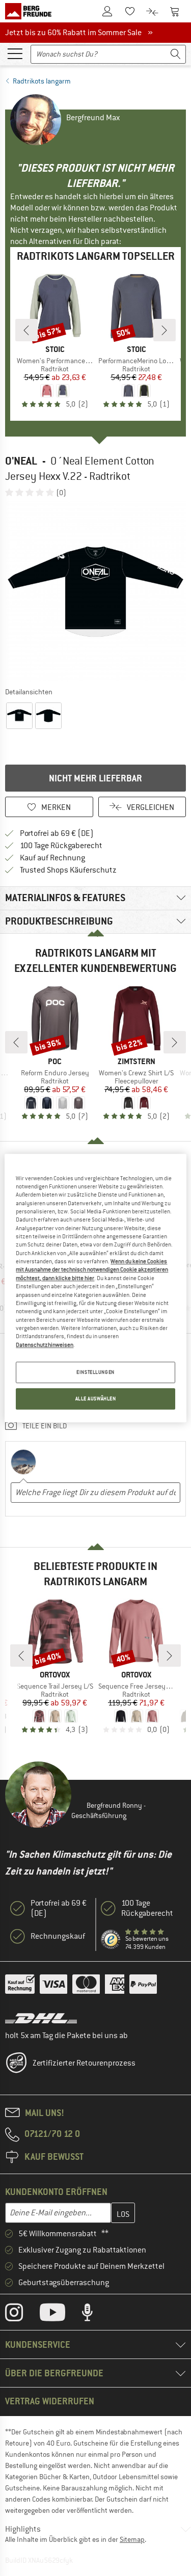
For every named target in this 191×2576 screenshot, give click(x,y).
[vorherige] (26, 330)
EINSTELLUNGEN (95, 1372)
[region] (95, 1288)
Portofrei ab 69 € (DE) (57, 833)
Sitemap (132, 2539)
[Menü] (15, 53)
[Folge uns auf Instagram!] (22, 2315)
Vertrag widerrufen (50, 2401)
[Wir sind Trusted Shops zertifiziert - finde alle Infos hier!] (111, 1940)
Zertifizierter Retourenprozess (84, 2063)
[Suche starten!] (176, 54)
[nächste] (165, 330)
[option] (95, 592)
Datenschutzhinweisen (45, 1345)
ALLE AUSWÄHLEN (96, 1399)
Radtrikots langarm (42, 81)
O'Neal (21, 461)
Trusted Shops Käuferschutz (68, 870)
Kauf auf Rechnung (52, 858)
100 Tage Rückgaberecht (61, 846)
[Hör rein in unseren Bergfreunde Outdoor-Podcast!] (95, 2315)
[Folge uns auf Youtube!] (60, 2315)
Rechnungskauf (58, 1936)
